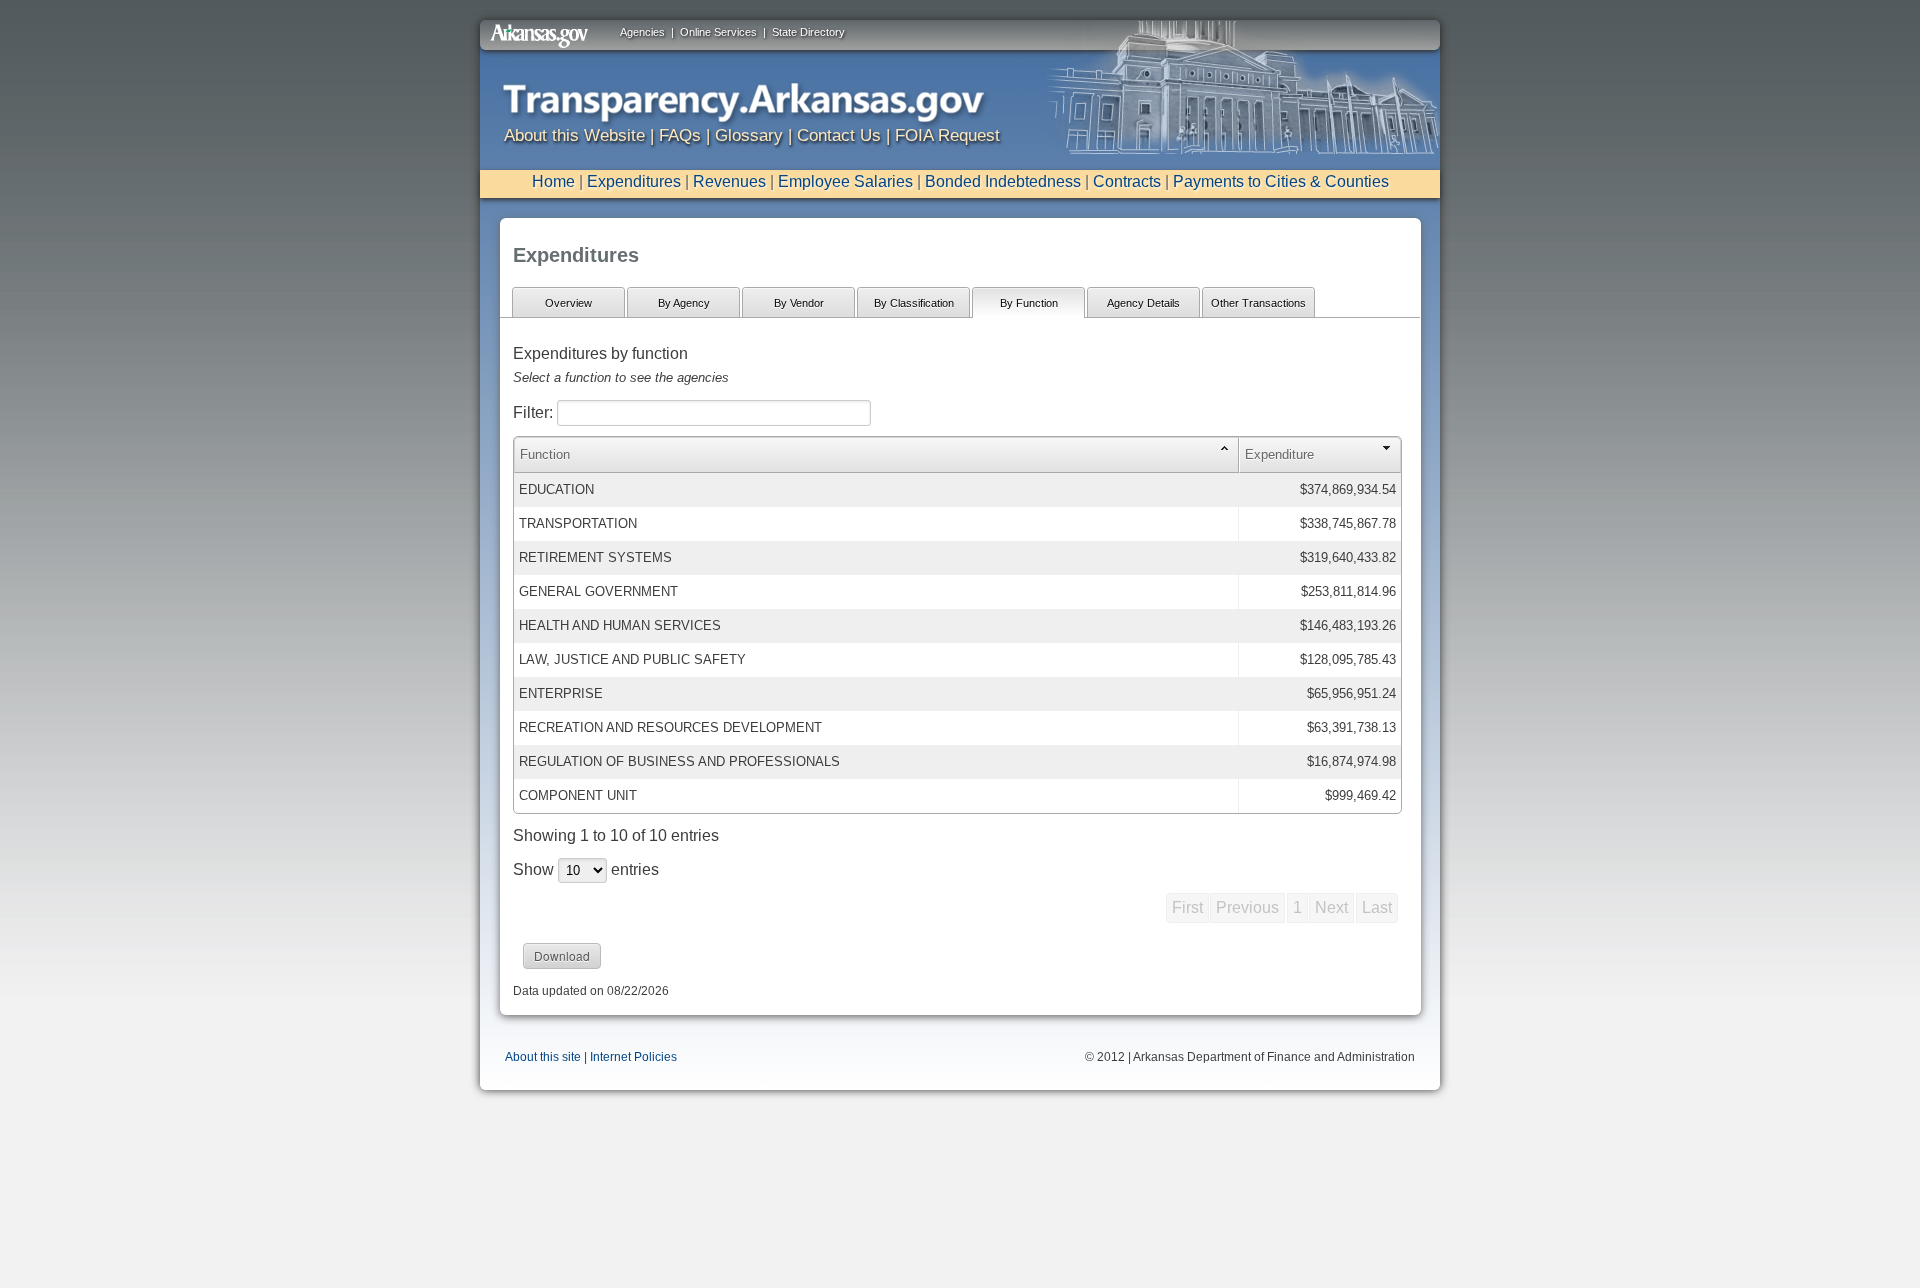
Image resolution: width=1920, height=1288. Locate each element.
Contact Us (839, 135)
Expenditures (634, 181)
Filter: (535, 412)
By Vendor (799, 303)
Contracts (1127, 181)
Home (553, 181)
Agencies (642, 32)
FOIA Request (947, 135)
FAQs (680, 135)
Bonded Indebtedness (1003, 181)
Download (562, 955)
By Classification (914, 303)
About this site (543, 1057)
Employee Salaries (845, 181)
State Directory (808, 32)
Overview (568, 303)
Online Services (718, 32)
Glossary (749, 135)
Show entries (586, 869)
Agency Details (1143, 303)
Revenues (729, 181)
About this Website (574, 135)
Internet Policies (633, 1057)
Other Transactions (1258, 303)
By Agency (684, 303)
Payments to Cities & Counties (1281, 181)
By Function (1029, 303)
